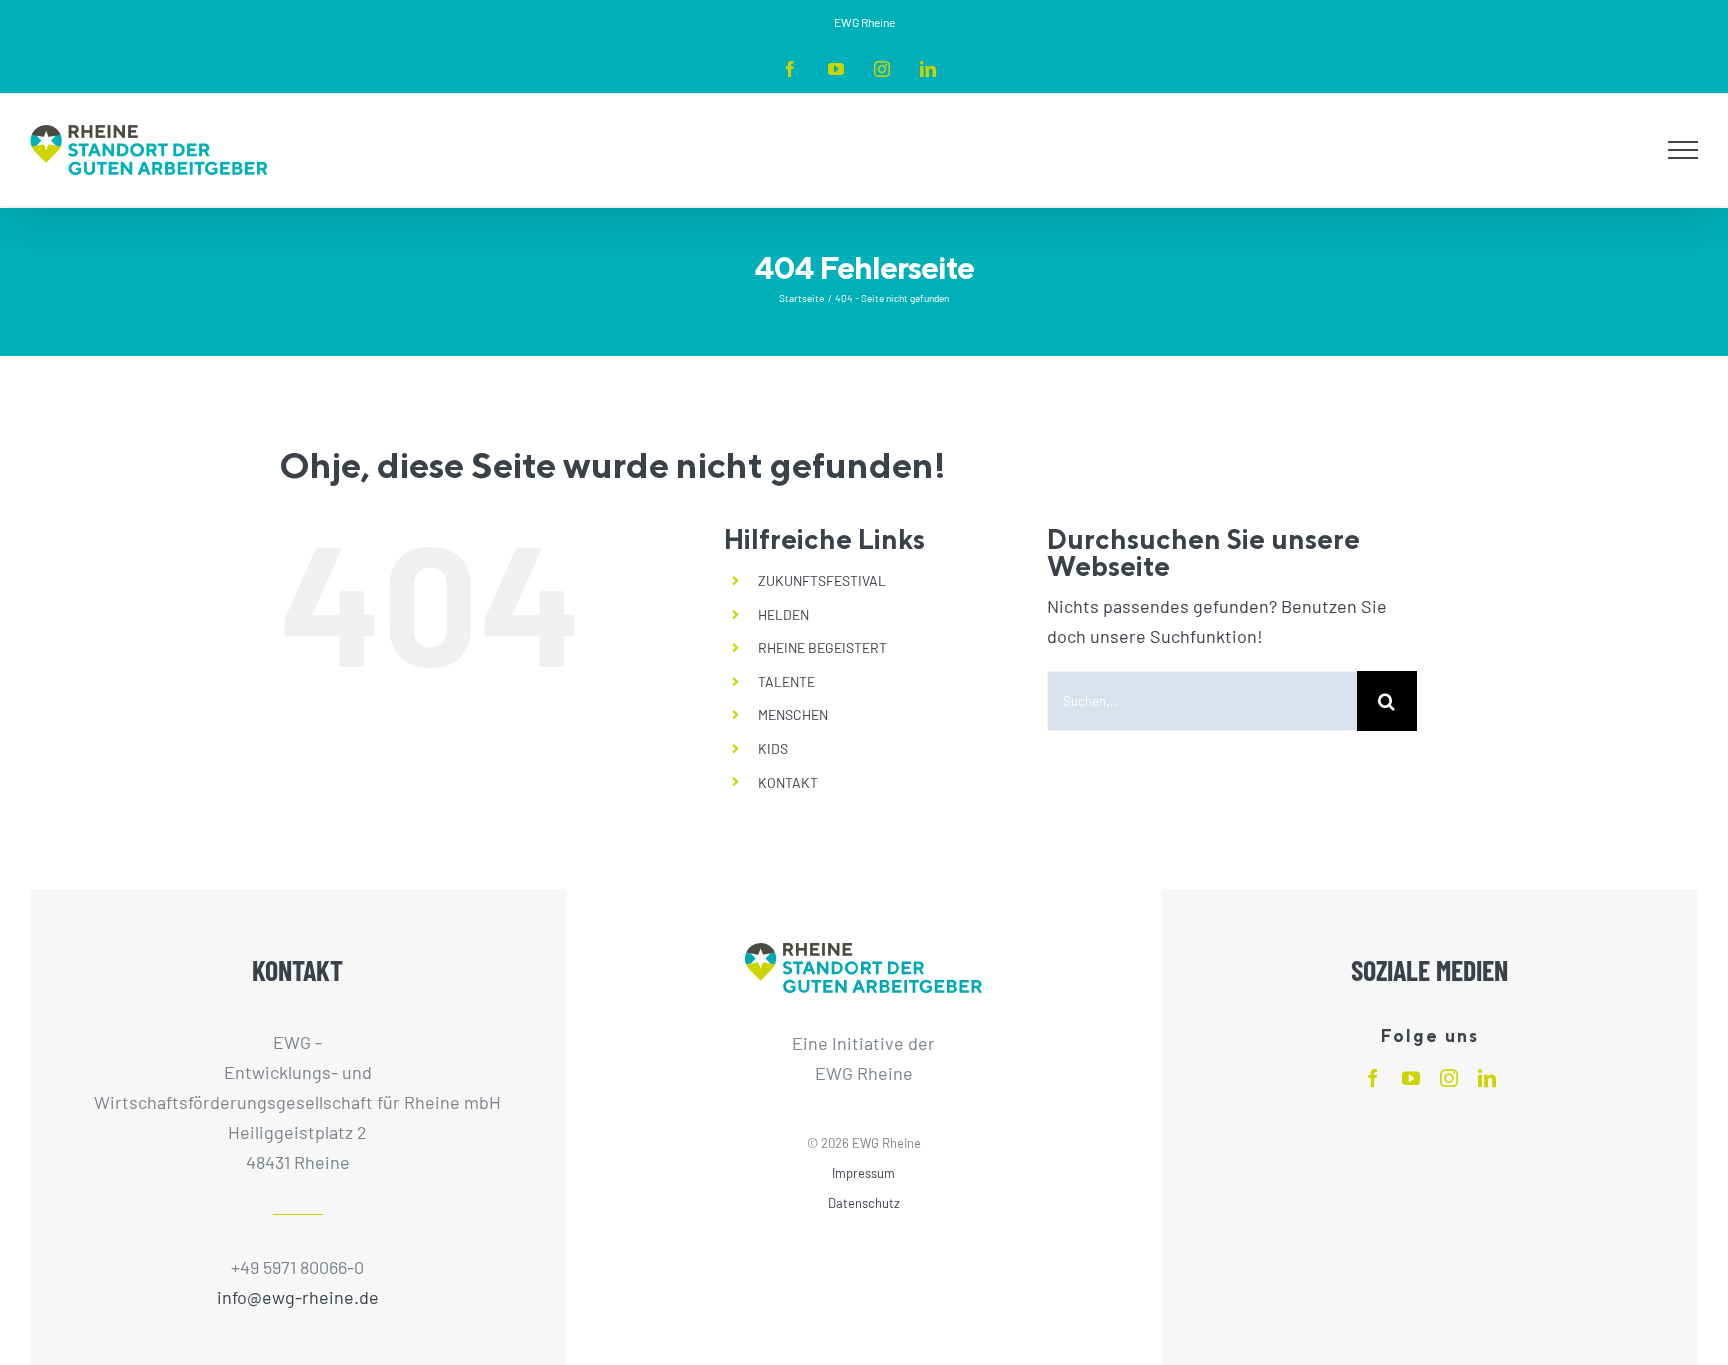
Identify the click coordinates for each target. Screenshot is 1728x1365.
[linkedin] (1487, 1078)
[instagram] (1449, 1078)
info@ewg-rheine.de (298, 1297)
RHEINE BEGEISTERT (822, 647)
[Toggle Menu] (1683, 150)
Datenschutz (864, 1203)
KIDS (773, 748)
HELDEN (783, 614)
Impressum (863, 1173)
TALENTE (786, 681)
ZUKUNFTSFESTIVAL (822, 580)
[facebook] (1373, 1078)
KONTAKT (788, 782)
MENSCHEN (793, 714)
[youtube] (1411, 1078)
